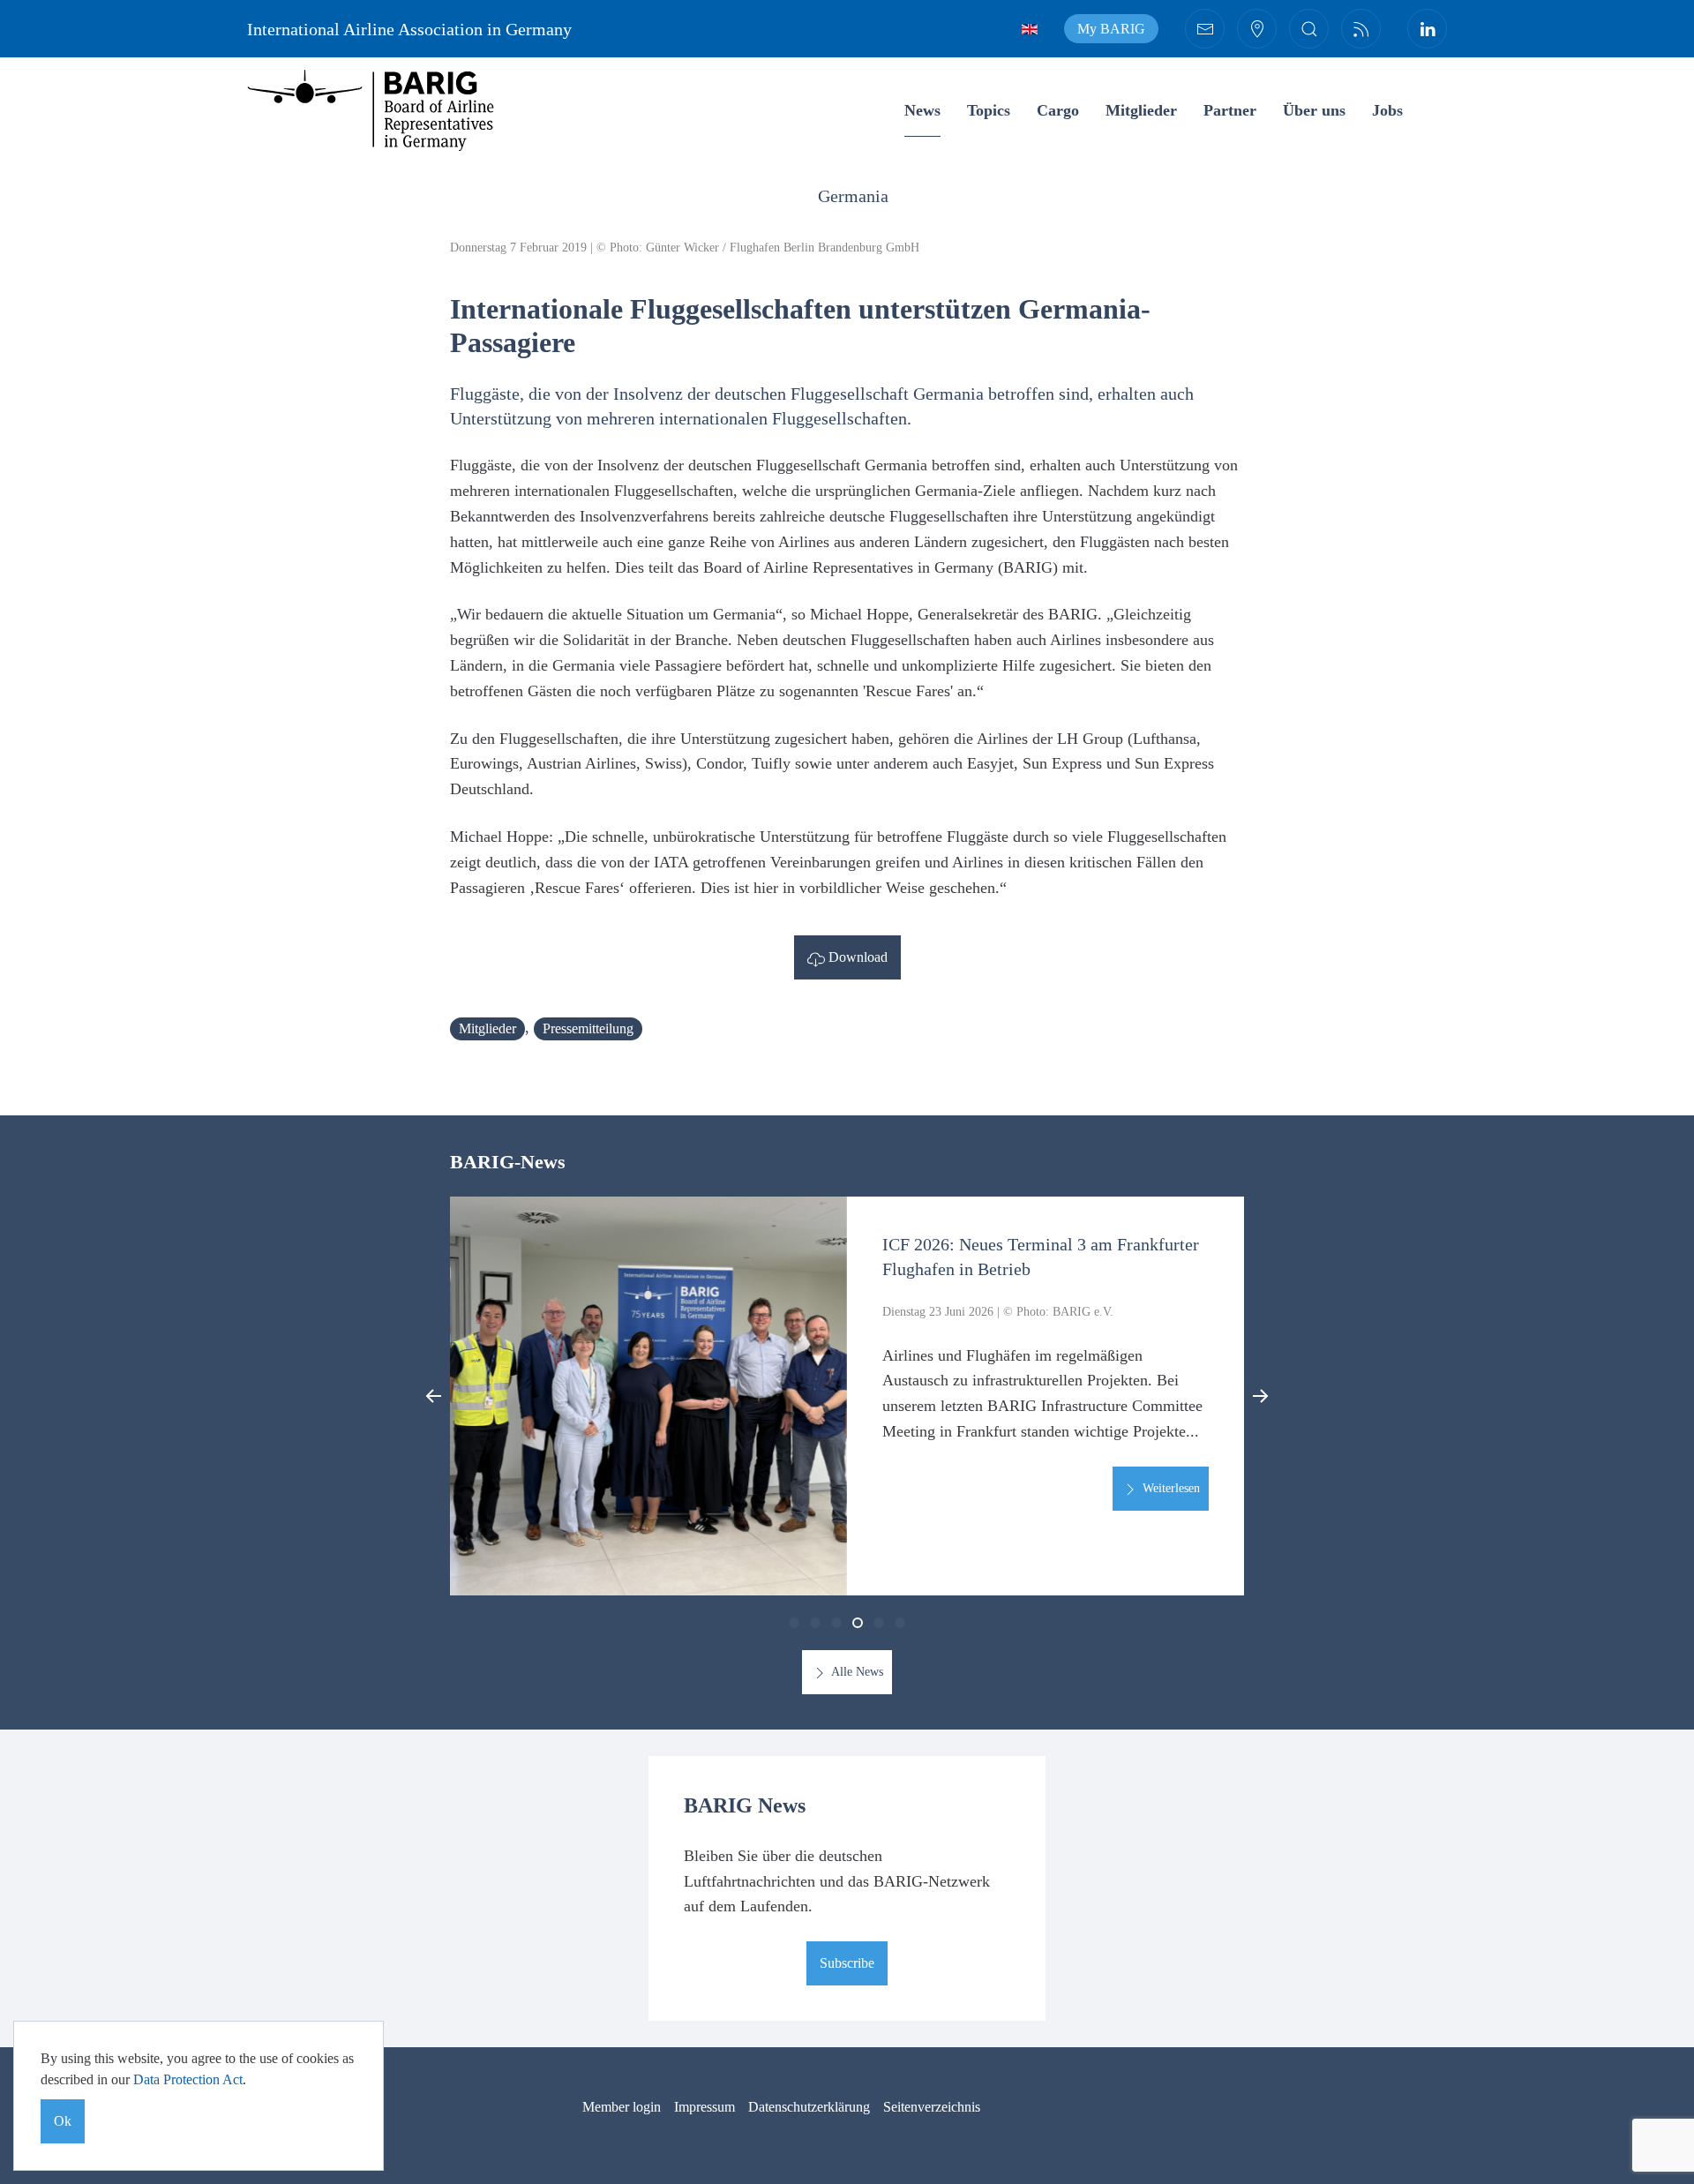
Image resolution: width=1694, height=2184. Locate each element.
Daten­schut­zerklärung (809, 2107)
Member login (622, 2107)
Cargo (1058, 110)
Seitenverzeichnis (932, 2107)
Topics (989, 110)
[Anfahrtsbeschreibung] (1257, 29)
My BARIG (1111, 29)
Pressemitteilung (588, 1028)
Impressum (705, 2107)
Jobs (1387, 110)
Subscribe (847, 1963)
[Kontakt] (1205, 29)
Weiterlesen (1169, 1487)
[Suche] (1309, 29)
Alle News (856, 1672)
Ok (63, 2121)
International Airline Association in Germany (409, 29)
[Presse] (1361, 29)
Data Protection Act (188, 2079)
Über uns (1314, 110)
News (922, 110)
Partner (1230, 110)
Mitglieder (1141, 110)
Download (856, 957)
